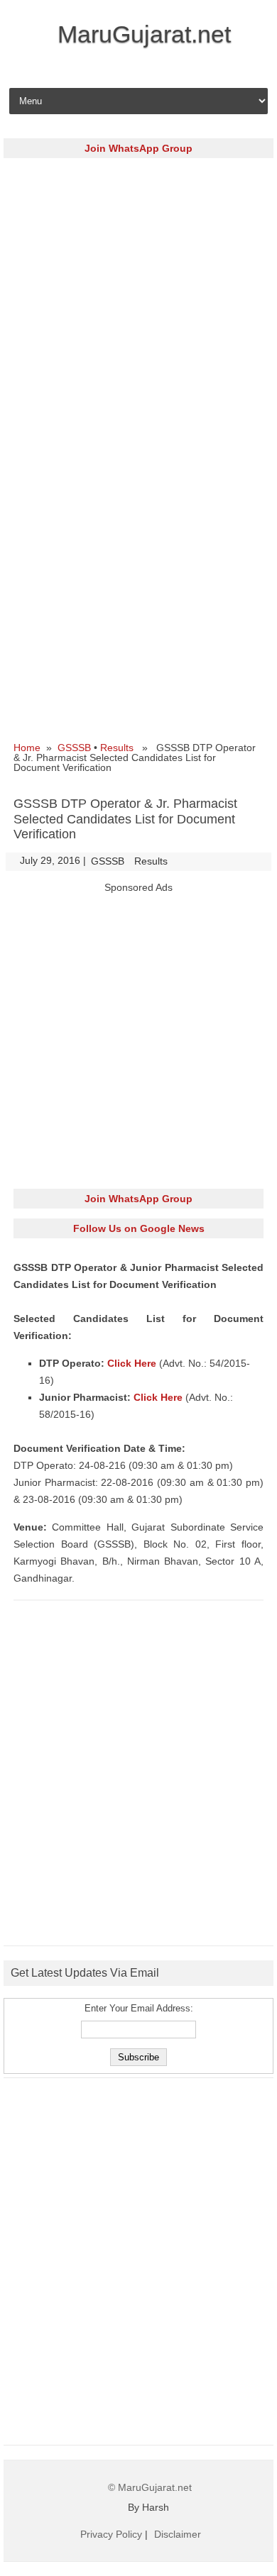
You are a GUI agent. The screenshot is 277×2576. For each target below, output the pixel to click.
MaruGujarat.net (144, 34)
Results (117, 748)
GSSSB (74, 748)
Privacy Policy (111, 2534)
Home (27, 748)
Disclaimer (178, 2534)
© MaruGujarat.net (150, 2487)
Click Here (133, 1363)
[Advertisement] (138, 306)
